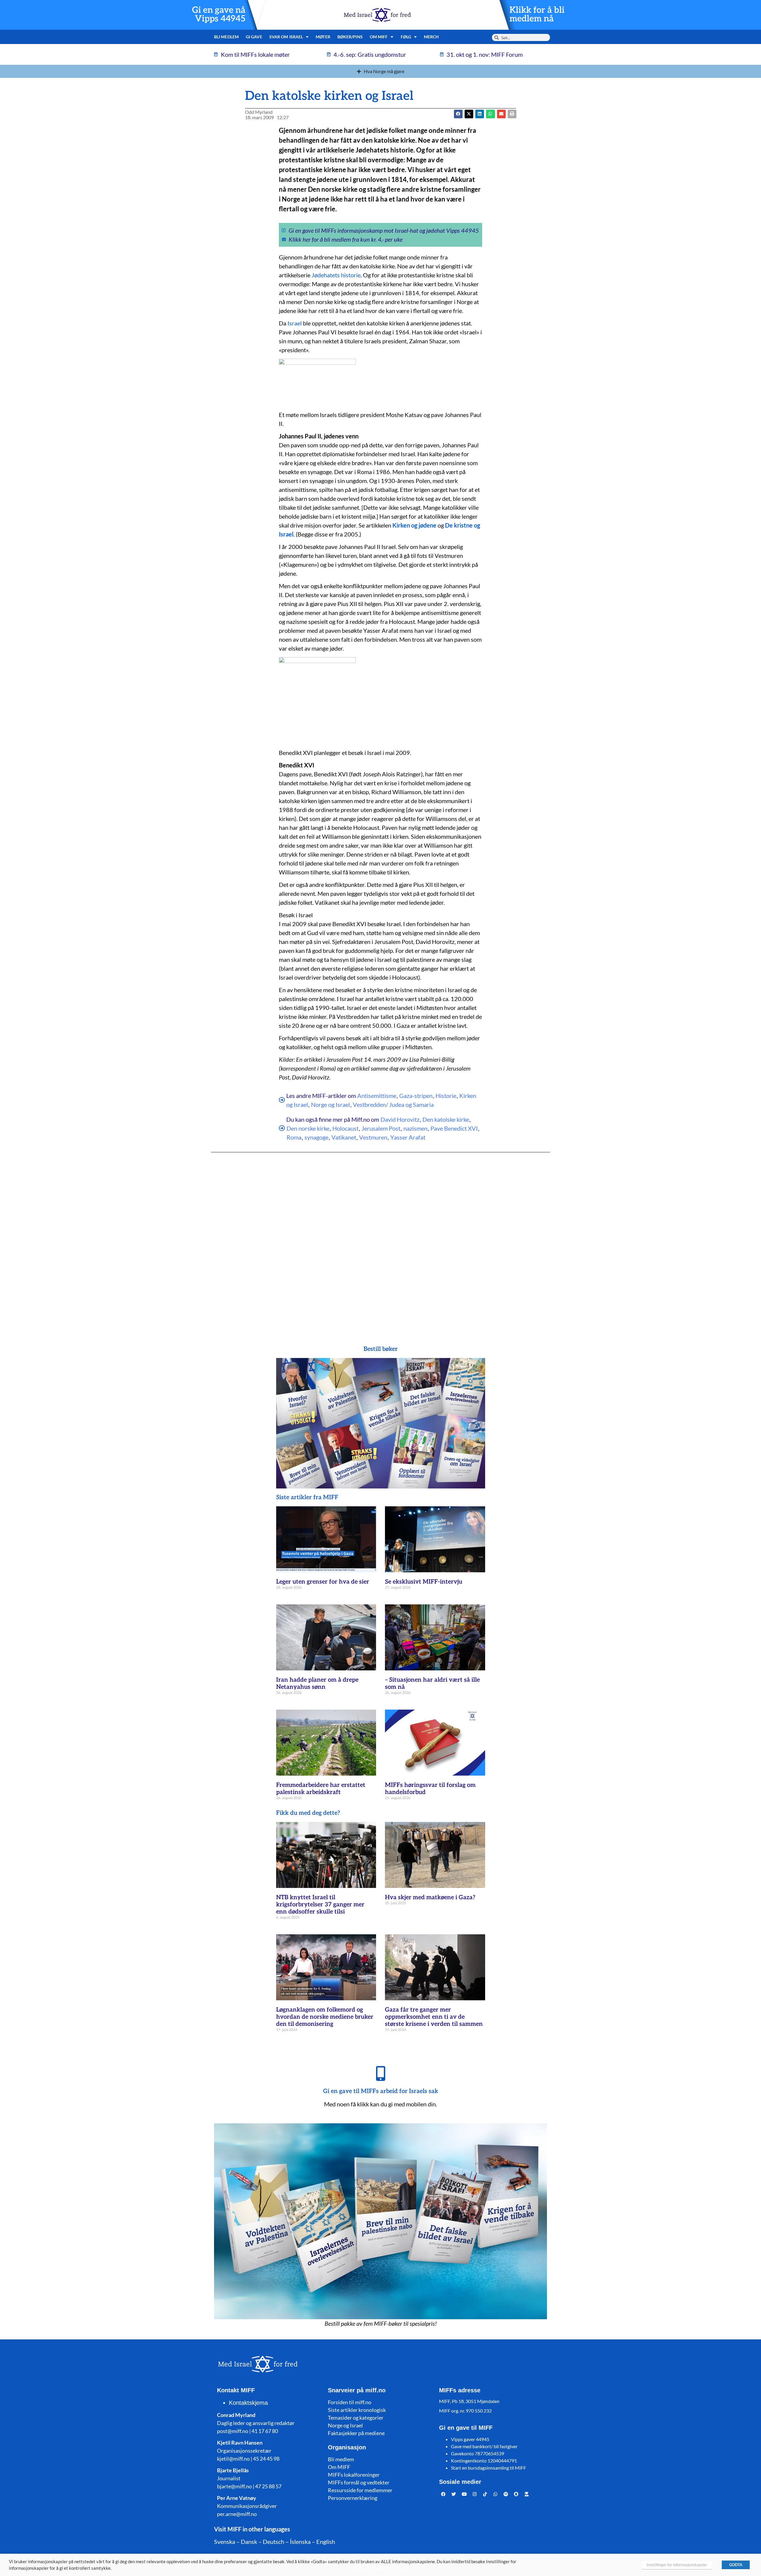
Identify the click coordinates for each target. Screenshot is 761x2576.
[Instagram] (475, 2494)
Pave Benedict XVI (454, 1128)
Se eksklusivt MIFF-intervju (424, 1582)
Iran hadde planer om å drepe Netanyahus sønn (317, 1683)
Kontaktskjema (248, 2403)
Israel (295, 323)
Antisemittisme (377, 1096)
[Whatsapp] (496, 2494)
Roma (294, 1137)
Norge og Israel (330, 1104)
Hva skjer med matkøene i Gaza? (430, 1897)
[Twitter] (454, 2494)
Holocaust (345, 1128)
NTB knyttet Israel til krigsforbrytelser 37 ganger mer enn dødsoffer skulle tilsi (320, 1905)
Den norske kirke (308, 1128)
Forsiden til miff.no (350, 2402)
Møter (323, 37)
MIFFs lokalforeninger (354, 2475)
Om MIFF (339, 2467)
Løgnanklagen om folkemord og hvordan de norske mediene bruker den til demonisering (325, 2017)
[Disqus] (380, 1237)
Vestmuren (373, 1137)
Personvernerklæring (353, 2498)
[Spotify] (506, 2494)
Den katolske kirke (446, 1119)
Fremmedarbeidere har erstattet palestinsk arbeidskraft (321, 1789)
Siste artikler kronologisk (357, 2410)
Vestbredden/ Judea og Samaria (393, 1104)
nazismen (415, 1128)
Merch (431, 37)
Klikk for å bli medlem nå (537, 15)
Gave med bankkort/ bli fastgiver (484, 2446)
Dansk (249, 2542)
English (326, 2542)
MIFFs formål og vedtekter (359, 2482)
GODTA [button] (736, 2565)
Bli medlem (226, 37)
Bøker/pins (350, 37)
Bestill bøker (381, 1349)
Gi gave (254, 37)
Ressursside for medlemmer (360, 2490)
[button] (469, 114)
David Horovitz (400, 1119)
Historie (446, 1096)
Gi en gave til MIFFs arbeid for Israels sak (381, 2091)
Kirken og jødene (414, 525)
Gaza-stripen (416, 1096)
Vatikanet (344, 1137)
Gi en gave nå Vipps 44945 (219, 15)
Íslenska (300, 2542)
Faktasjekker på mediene (356, 2433)
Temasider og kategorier (356, 2418)
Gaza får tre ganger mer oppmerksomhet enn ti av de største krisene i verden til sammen (434, 2017)
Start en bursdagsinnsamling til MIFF (489, 2468)
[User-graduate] (527, 2494)
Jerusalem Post (381, 1128)
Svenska (225, 2542)
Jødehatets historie (336, 275)
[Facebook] (444, 2494)
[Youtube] (464, 2494)
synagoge (316, 1137)
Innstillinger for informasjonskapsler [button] (677, 2565)
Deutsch (273, 2542)
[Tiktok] (485, 2494)
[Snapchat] (516, 2494)
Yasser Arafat (408, 1137)
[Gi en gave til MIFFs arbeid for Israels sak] (380, 2073)
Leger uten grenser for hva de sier (323, 1582)
